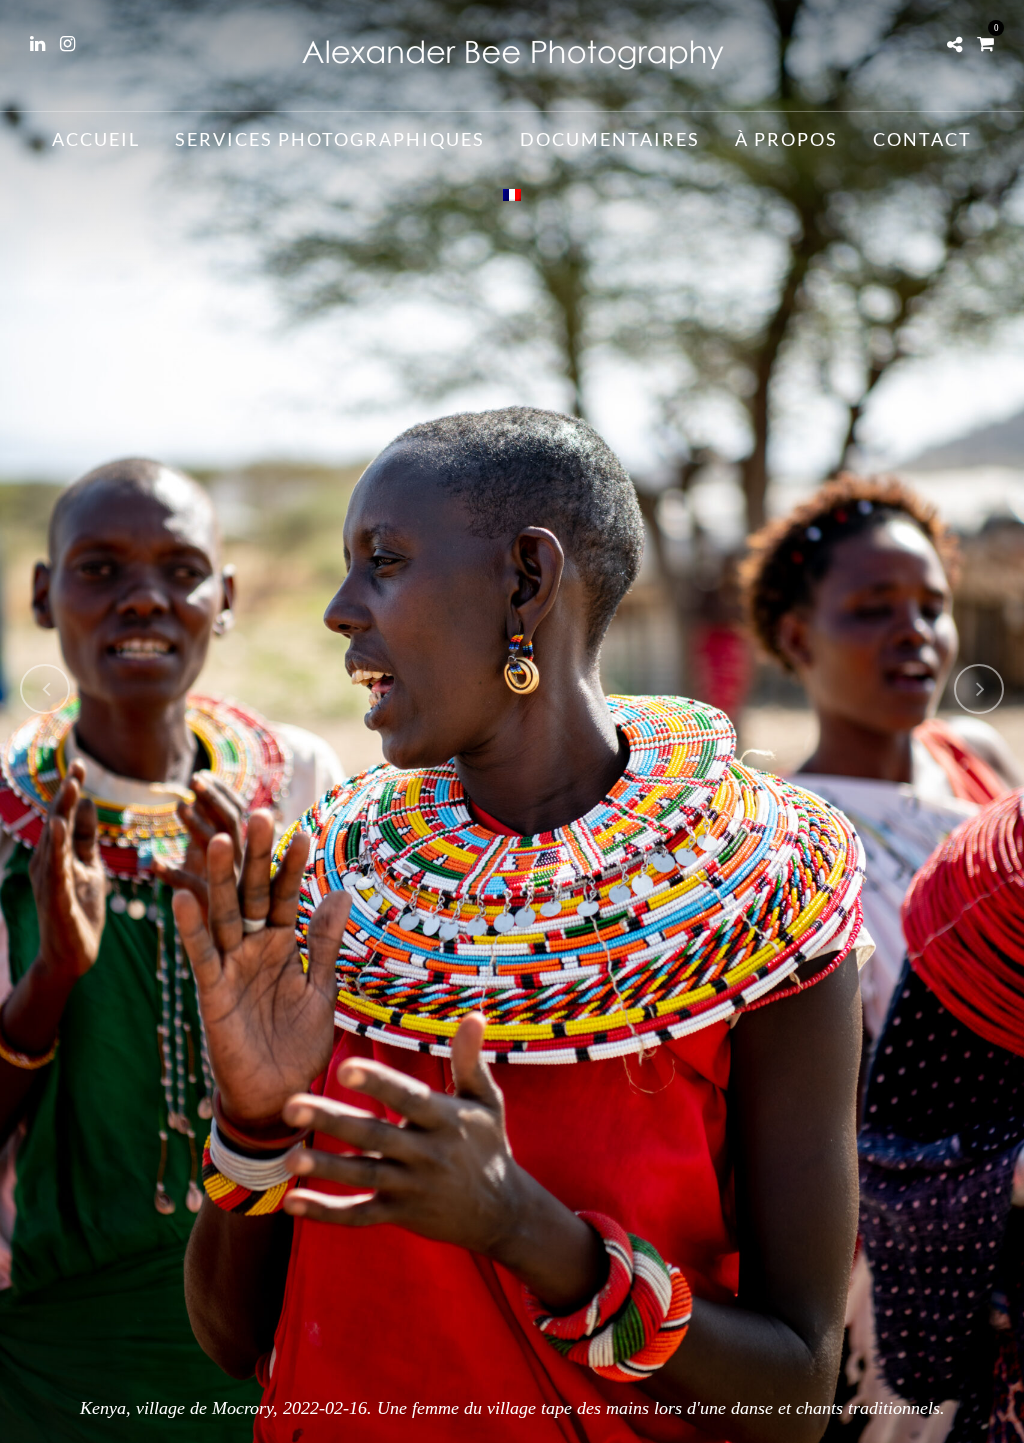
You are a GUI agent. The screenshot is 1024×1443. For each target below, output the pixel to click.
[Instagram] (67, 44)
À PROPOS (786, 139)
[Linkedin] (37, 44)
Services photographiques (330, 139)
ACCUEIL (96, 139)
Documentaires (610, 139)
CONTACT (922, 139)
